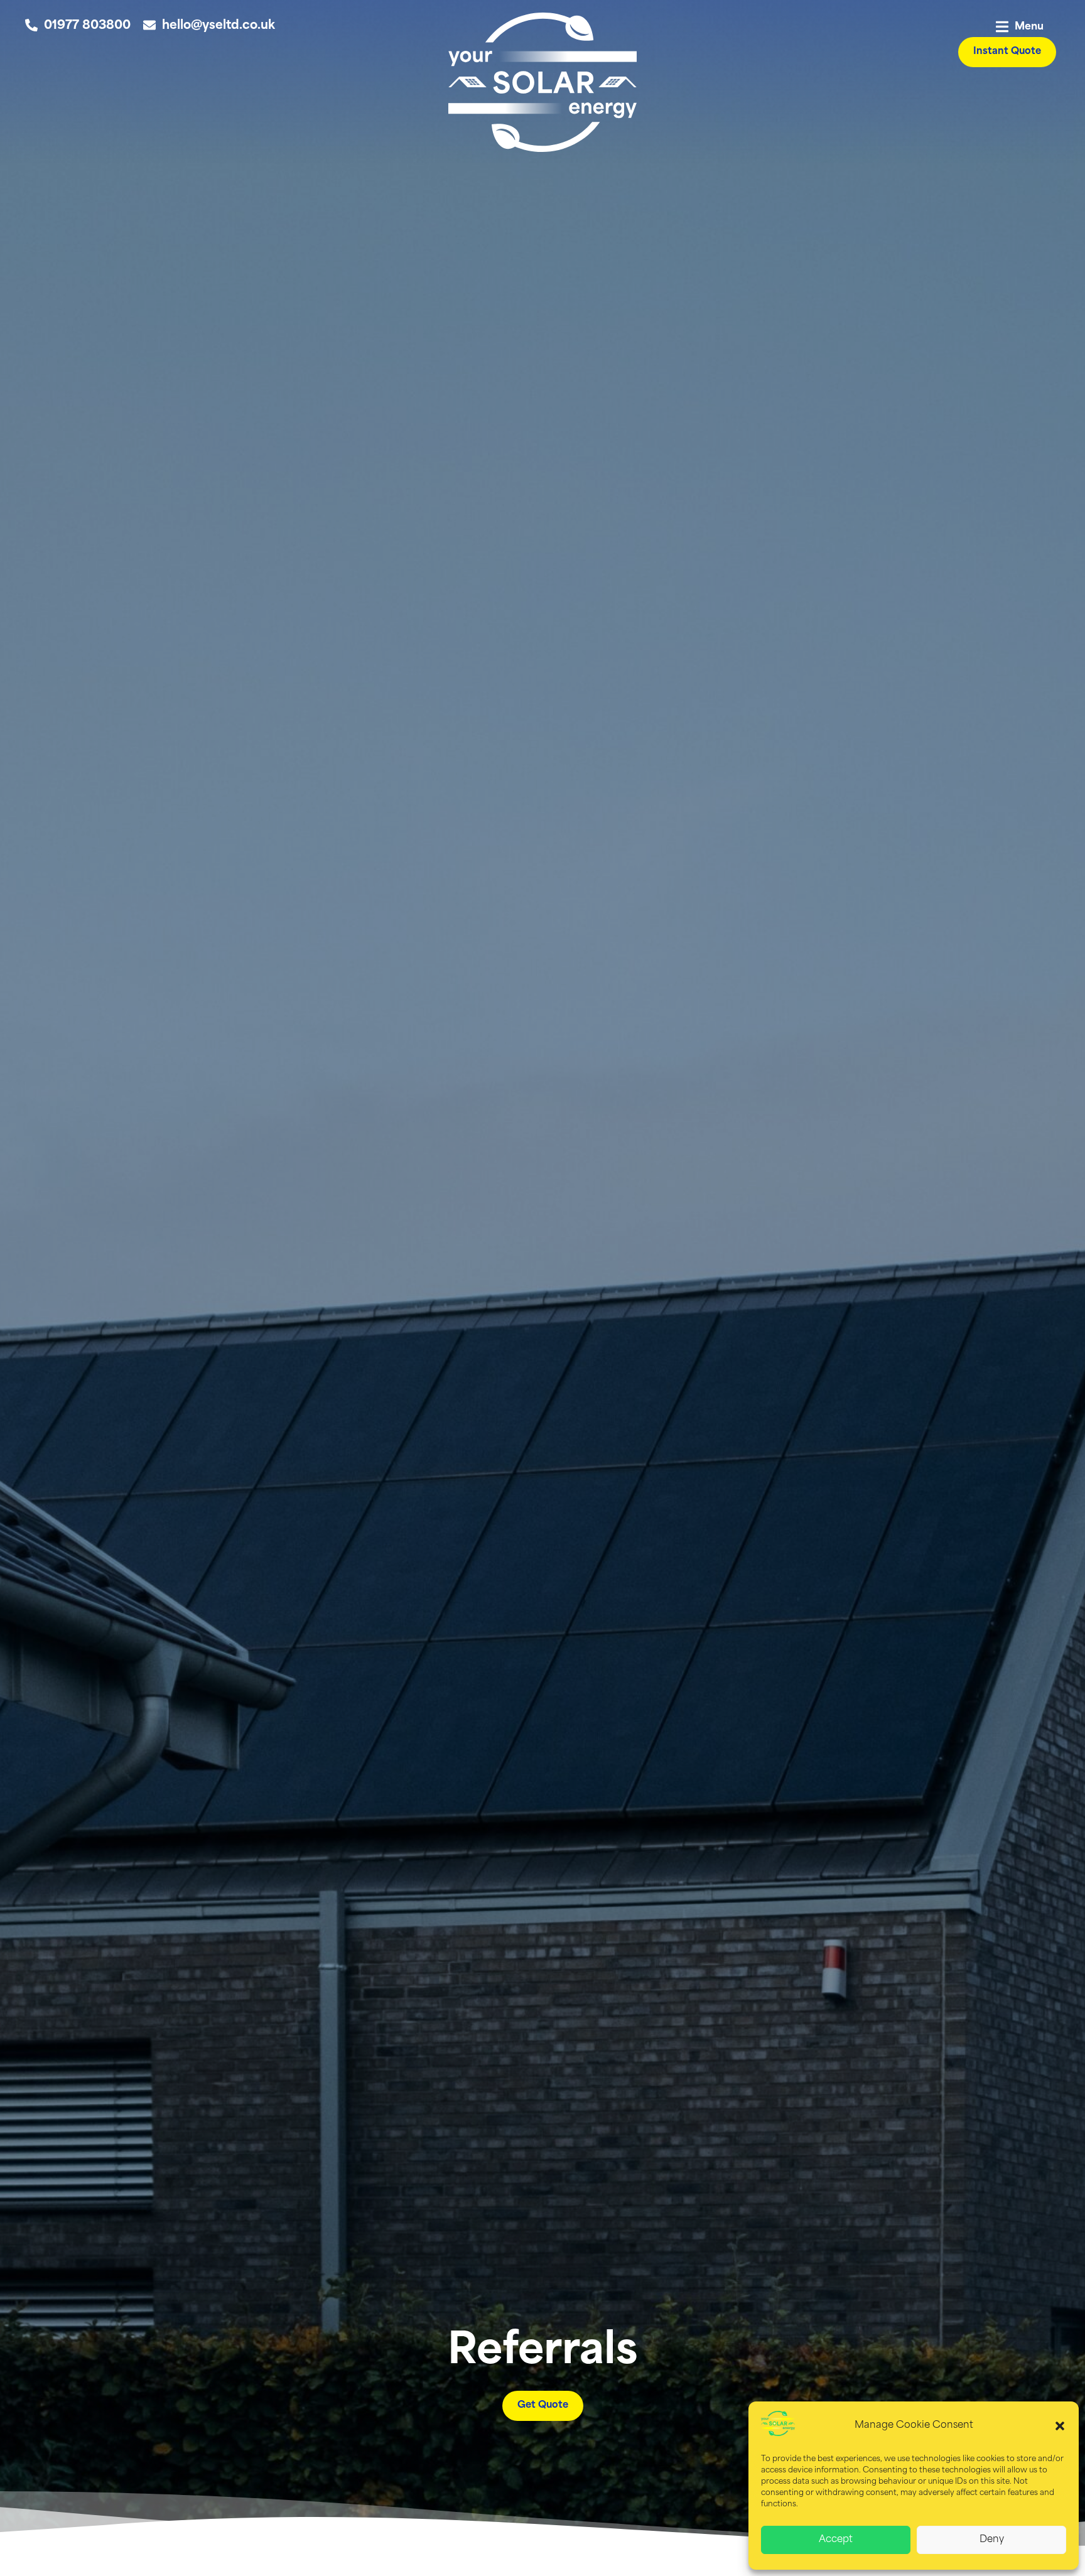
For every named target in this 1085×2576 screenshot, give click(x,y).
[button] (1060, 2426)
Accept (836, 2540)
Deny (992, 2540)
